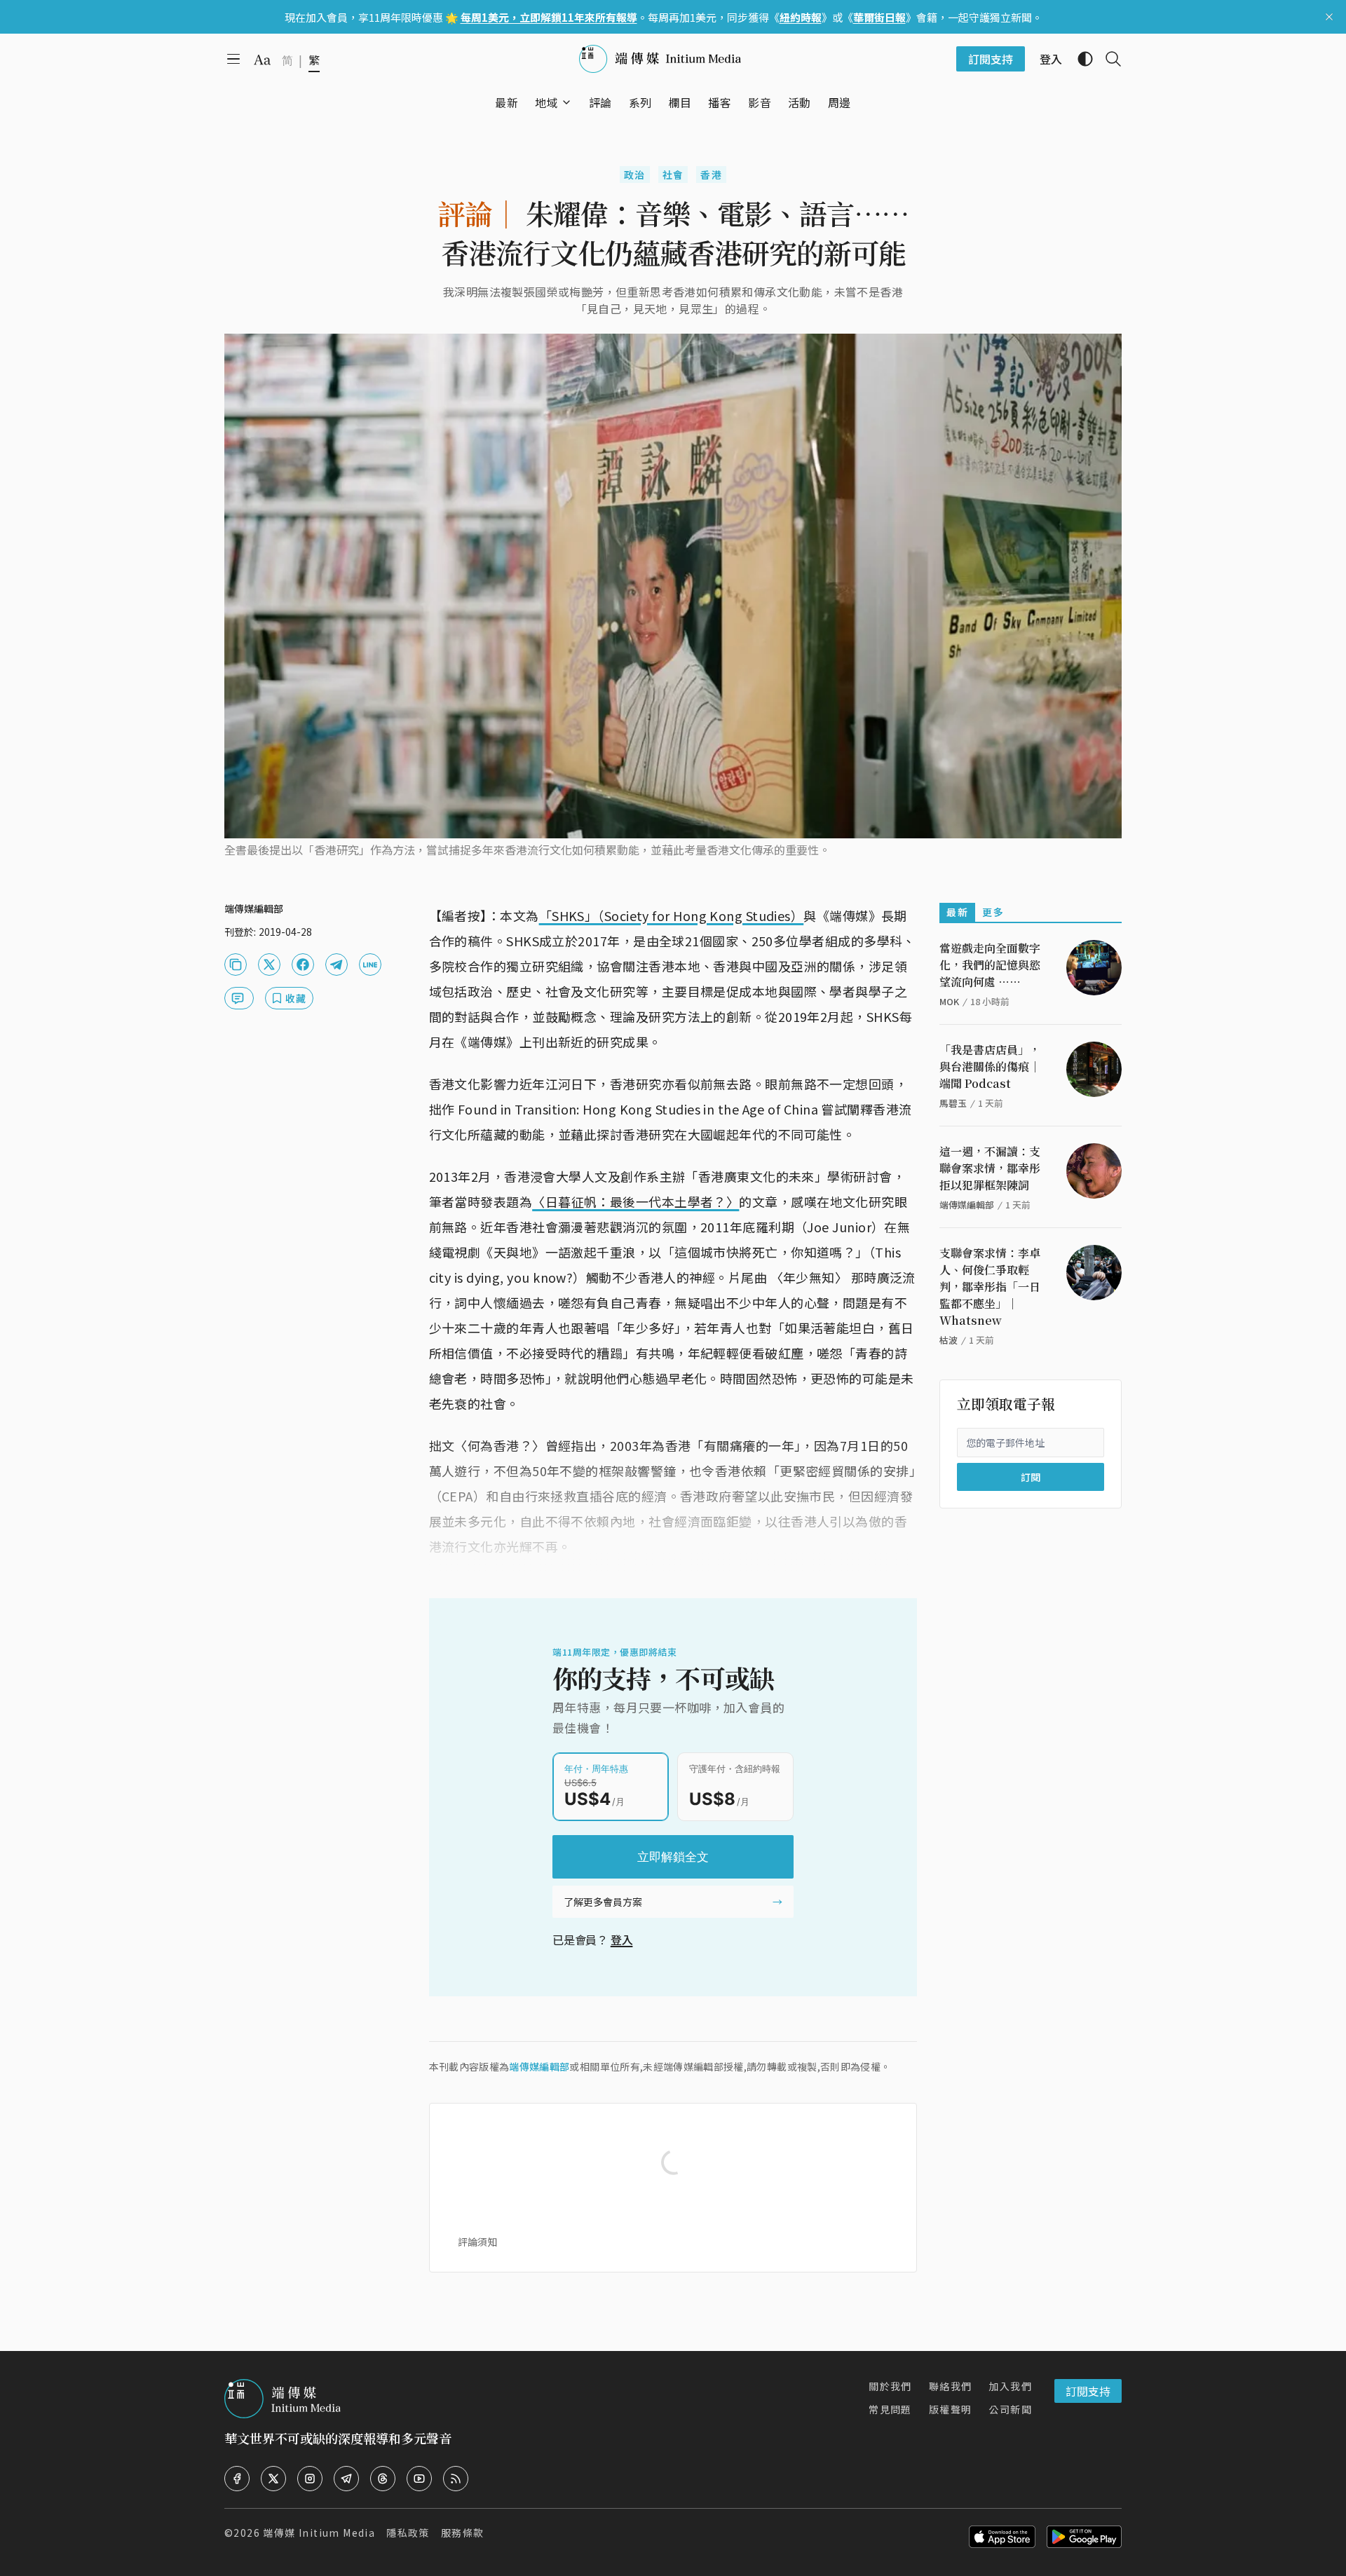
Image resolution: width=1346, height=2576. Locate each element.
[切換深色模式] (1080, 59)
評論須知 (477, 2242)
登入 (622, 1940)
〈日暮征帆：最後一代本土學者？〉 (635, 1201)
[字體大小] (262, 60)
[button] (546, 102)
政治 (635, 175)
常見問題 (890, 2409)
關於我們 (890, 2386)
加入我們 (1010, 2386)
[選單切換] (566, 102)
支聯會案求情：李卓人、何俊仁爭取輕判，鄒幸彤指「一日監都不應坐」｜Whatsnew (990, 1287)
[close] (1329, 17)
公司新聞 (1010, 2409)
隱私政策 (408, 2533)
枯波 (949, 1340)
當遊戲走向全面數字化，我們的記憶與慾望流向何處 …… (990, 965)
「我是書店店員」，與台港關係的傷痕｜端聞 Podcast (990, 1066)
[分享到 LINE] (370, 965)
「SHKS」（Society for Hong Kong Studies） (672, 915)
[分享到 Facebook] (303, 965)
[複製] (236, 965)
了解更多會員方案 (603, 1902)
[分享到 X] (269, 965)
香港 (711, 175)
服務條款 (463, 2533)
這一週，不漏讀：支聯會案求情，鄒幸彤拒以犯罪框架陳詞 (990, 1168)
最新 (957, 912)
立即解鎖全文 (673, 1857)
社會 (673, 175)
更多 (993, 912)
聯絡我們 (951, 2386)
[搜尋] (1108, 59)
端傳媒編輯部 (539, 2066)
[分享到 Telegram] (336, 965)
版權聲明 (951, 2409)
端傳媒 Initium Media (319, 2533)
